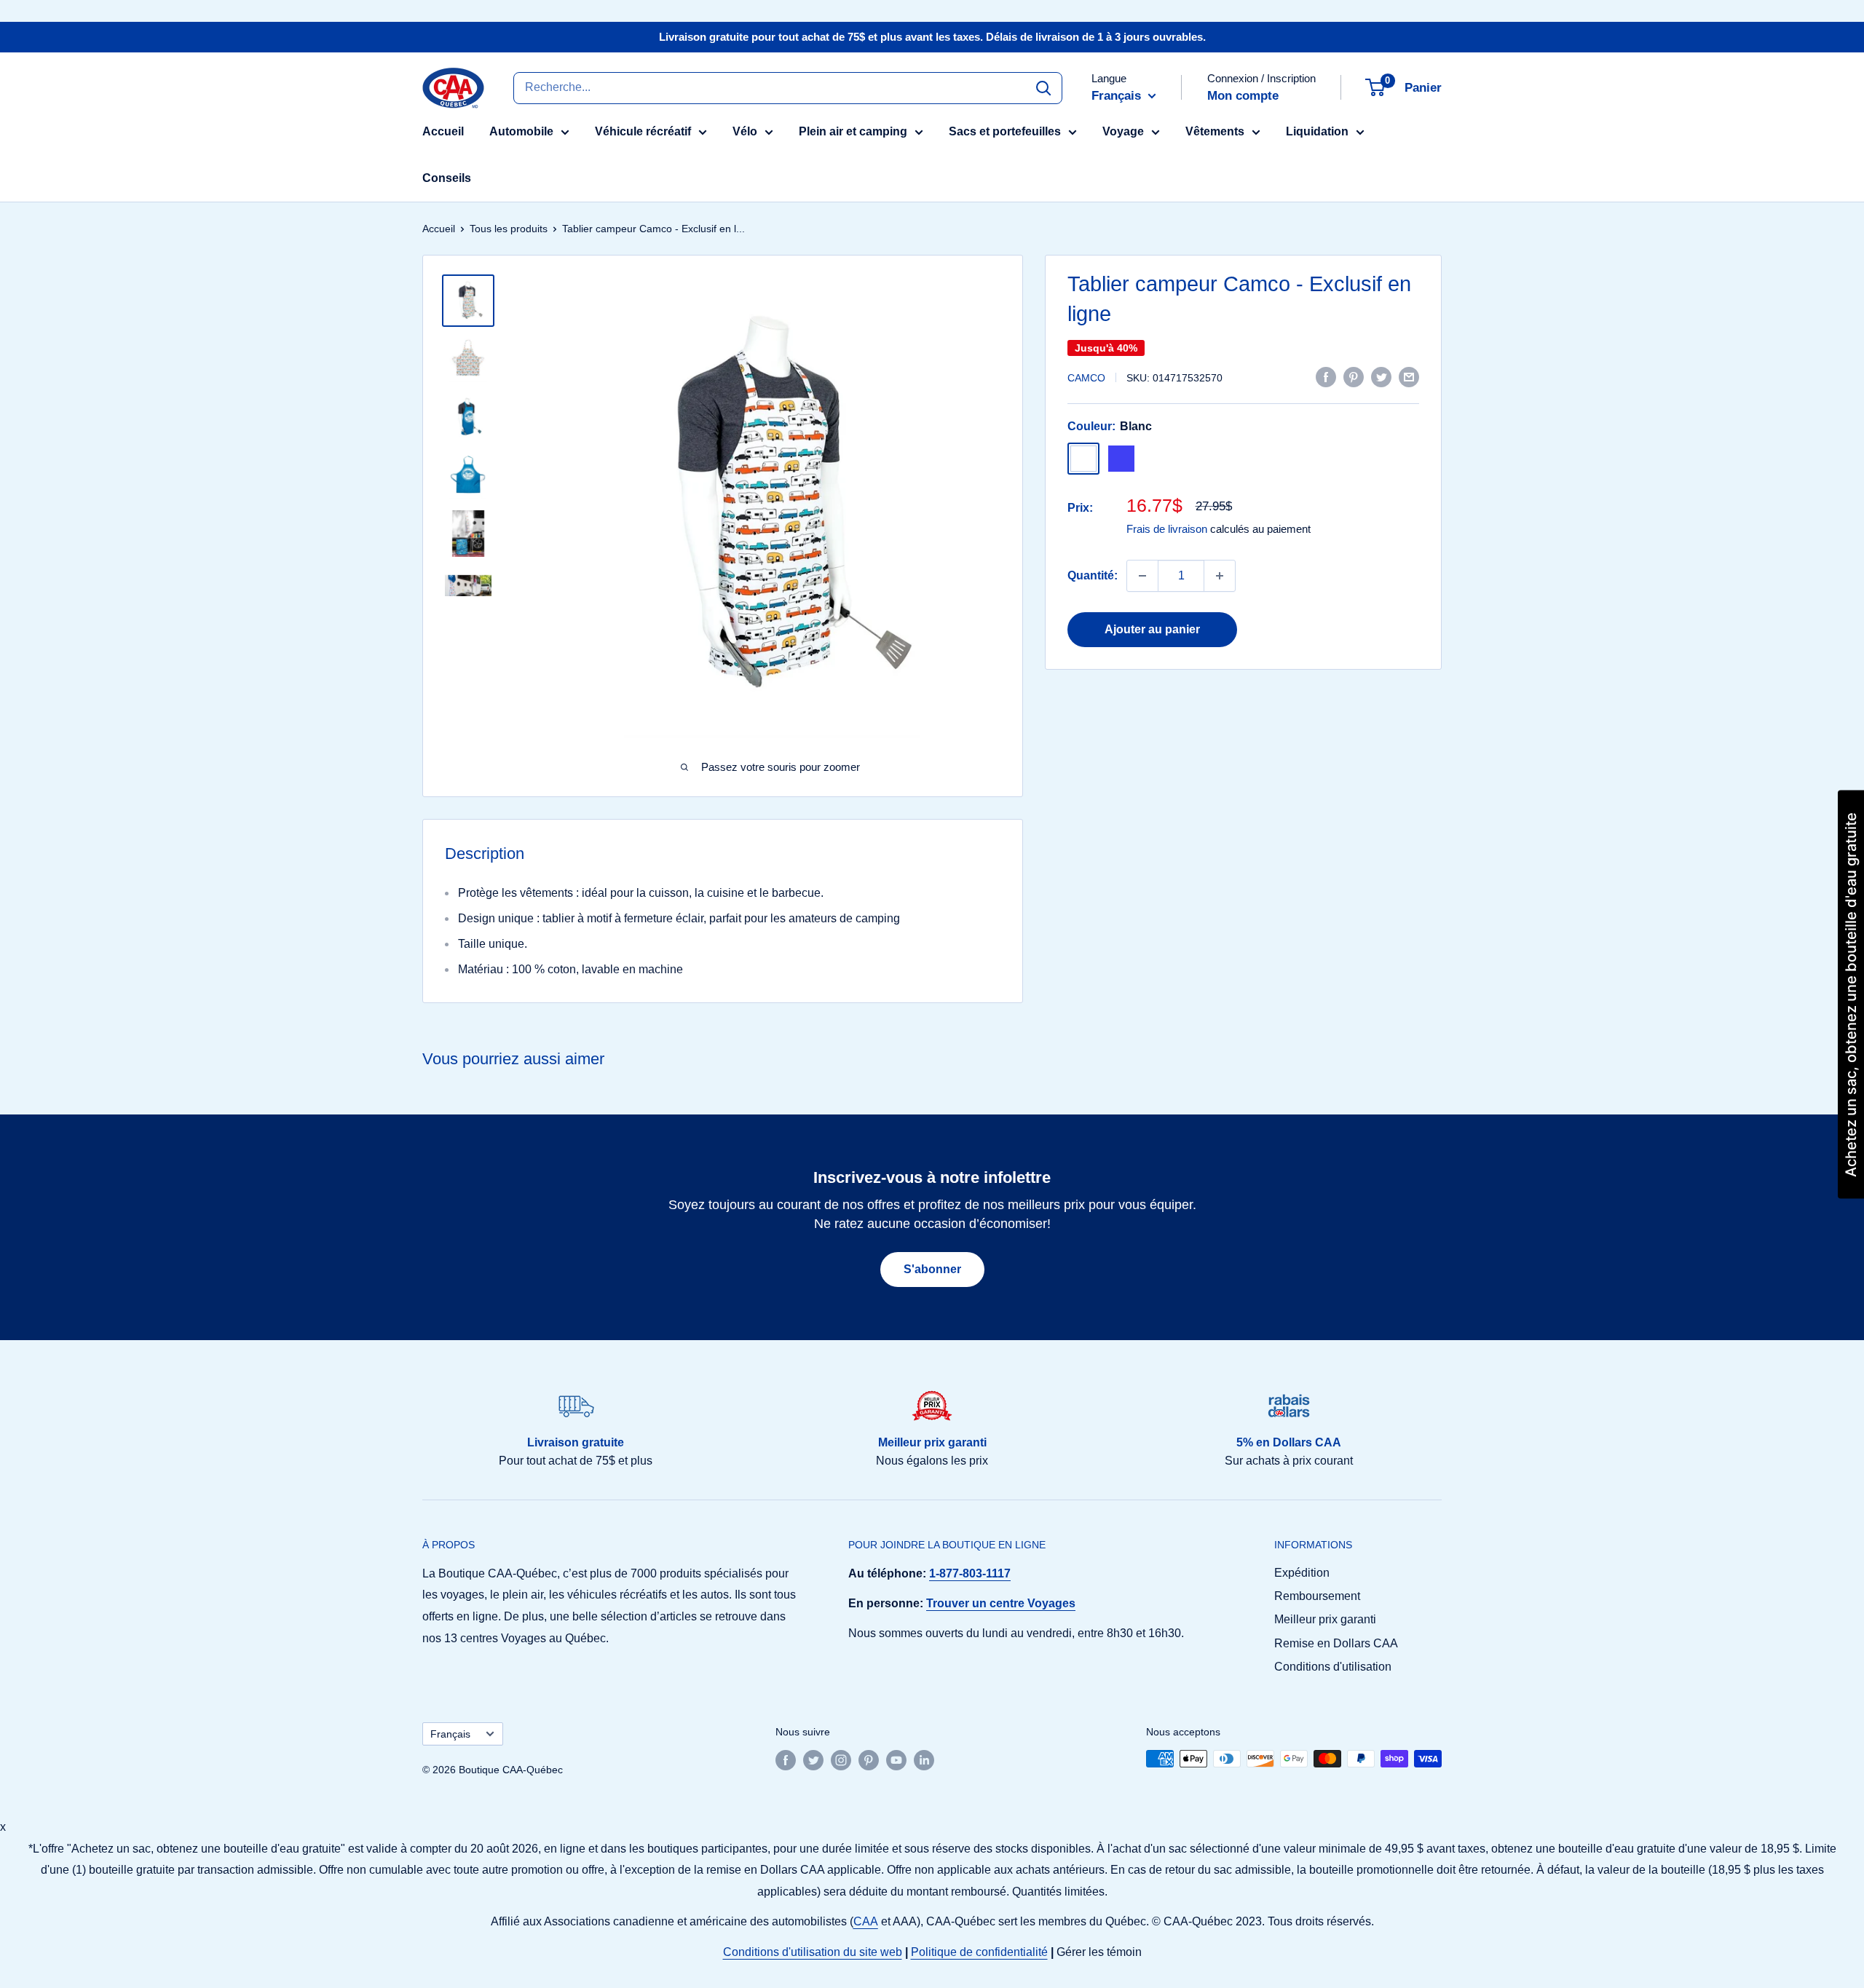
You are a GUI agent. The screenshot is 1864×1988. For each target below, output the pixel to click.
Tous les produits (509, 229)
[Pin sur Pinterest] (1354, 376)
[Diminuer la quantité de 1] (1142, 576)
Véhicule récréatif (643, 131)
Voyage (1123, 131)
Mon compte (1243, 96)
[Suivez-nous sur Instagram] (841, 1760)
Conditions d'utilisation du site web (813, 1952)
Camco (1086, 378)
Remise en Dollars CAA (1336, 1643)
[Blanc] (1083, 459)
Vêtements (1215, 131)
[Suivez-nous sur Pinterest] (869, 1760)
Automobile (521, 131)
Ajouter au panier (1152, 629)
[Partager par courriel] (1409, 376)
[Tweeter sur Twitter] (1381, 376)
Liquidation (1317, 131)
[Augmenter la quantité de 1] (1220, 576)
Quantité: (1093, 575)
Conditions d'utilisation (1333, 1667)
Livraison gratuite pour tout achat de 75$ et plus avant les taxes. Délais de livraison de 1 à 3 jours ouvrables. (932, 37)
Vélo (745, 131)
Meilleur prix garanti (1325, 1619)
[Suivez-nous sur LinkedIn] (924, 1760)
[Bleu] (1121, 459)
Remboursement (1317, 1596)
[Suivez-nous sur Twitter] (813, 1760)
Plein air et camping (853, 131)
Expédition (1302, 1573)
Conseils (447, 178)
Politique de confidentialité (979, 1952)
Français (450, 1734)
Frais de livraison (1167, 529)
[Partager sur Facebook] (1326, 376)
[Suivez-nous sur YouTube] (896, 1760)
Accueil (443, 131)
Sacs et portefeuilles (1005, 131)
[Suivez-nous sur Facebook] (786, 1760)
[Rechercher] (1043, 87)
